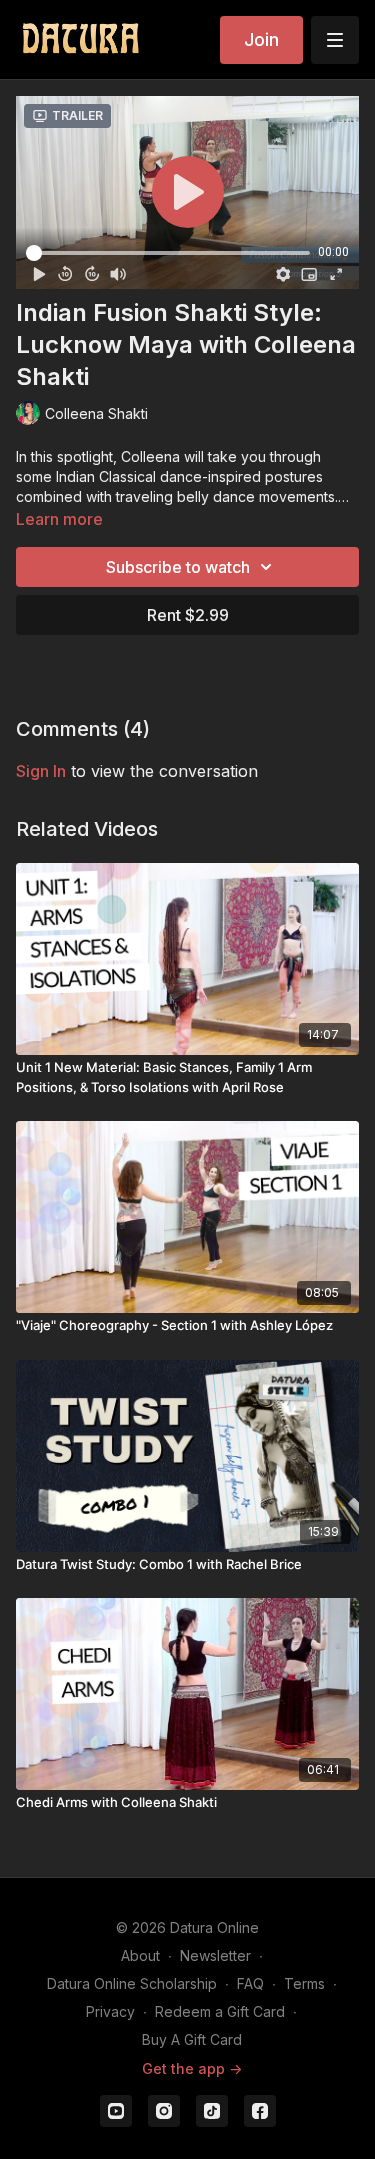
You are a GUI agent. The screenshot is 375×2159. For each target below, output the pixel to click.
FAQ (250, 1983)
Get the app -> (192, 2068)
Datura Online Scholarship (132, 1983)
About (140, 1955)
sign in (41, 771)
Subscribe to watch (178, 567)
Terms (304, 1983)
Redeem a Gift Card (220, 2011)
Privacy (110, 2011)
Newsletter (215, 1955)
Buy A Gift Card (192, 2039)
